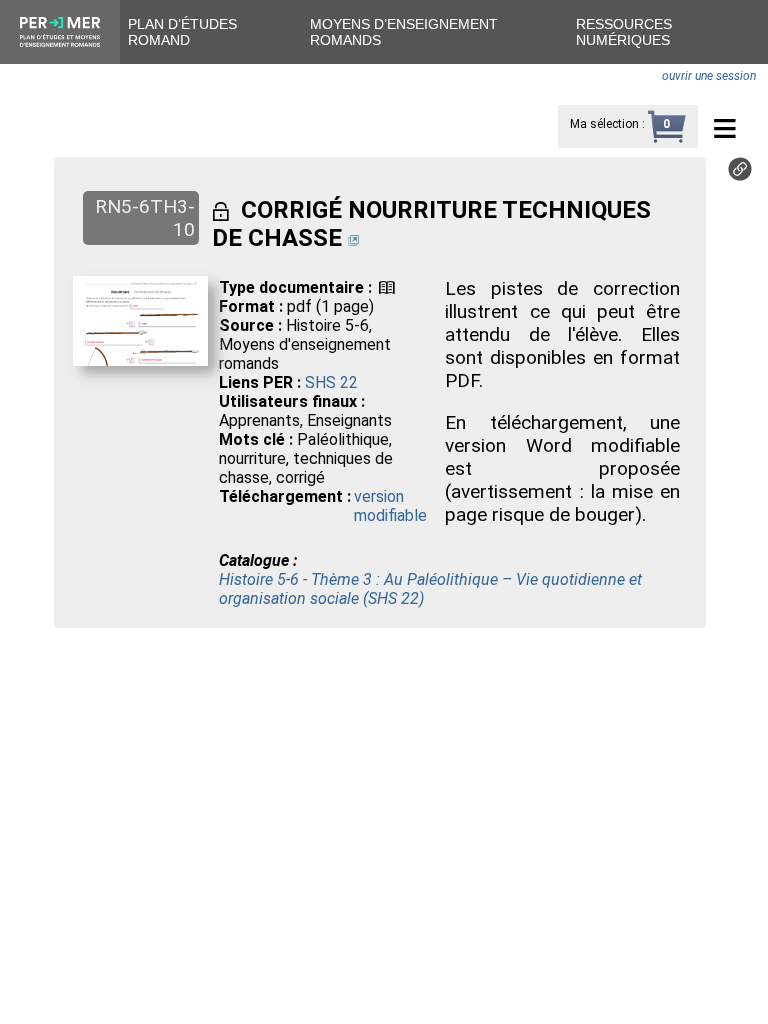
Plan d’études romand (182, 32)
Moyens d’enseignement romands (404, 32)
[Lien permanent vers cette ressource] (740, 175)
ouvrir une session (709, 76)
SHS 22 (331, 382)
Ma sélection (604, 124)
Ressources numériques (624, 32)
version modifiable (390, 506)
